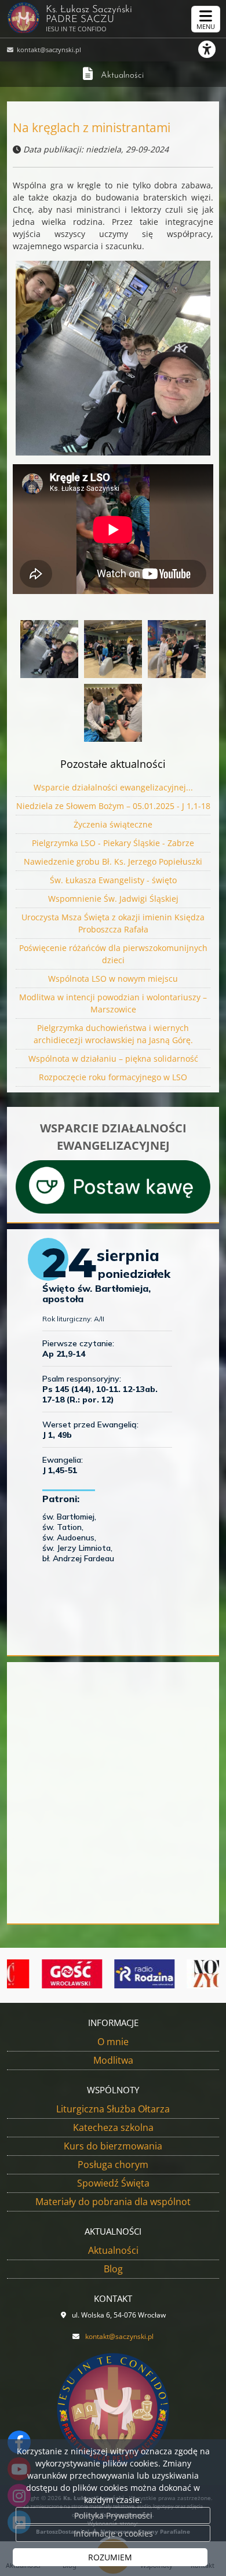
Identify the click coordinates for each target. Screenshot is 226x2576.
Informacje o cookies (113, 2533)
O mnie (113, 2042)
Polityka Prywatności (113, 2515)
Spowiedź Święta (113, 2183)
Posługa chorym (113, 2165)
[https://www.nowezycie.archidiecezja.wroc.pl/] (188, 1974)
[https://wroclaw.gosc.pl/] (43, 1974)
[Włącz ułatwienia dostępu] (212, 49)
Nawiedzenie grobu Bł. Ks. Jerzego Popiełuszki (113, 861)
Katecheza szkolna (113, 2127)
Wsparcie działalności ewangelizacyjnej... (113, 787)
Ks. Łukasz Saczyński (89, 19)
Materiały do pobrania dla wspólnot (113, 2202)
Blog (113, 2269)
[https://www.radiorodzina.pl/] (115, 1974)
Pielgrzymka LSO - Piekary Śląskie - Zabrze (113, 843)
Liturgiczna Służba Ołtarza (113, 2109)
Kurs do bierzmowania (113, 2146)
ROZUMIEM (110, 2557)
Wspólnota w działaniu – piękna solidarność (113, 1059)
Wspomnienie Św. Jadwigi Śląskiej (113, 899)
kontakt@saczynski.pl (48, 50)
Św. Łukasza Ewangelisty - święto (113, 880)
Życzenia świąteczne (113, 824)
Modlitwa (113, 2060)
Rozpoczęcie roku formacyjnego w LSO (113, 1077)
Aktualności (122, 76)
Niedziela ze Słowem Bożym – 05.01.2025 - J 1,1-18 (113, 806)
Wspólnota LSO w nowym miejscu (113, 979)
